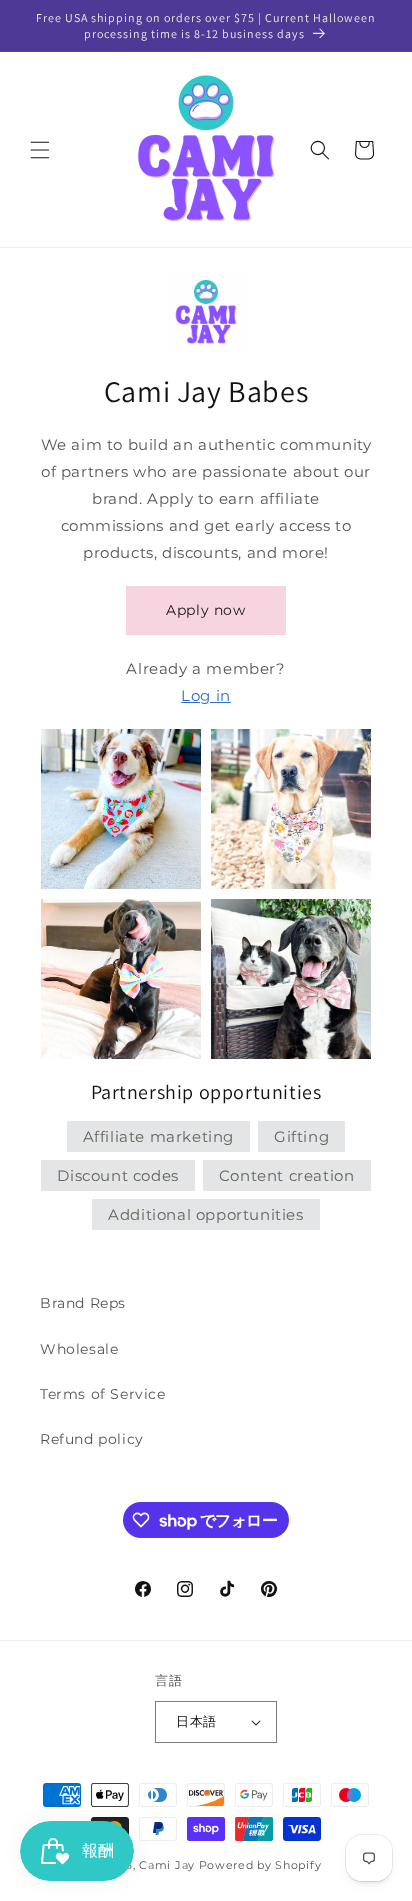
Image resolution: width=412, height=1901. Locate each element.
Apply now (205, 610)
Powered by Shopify (260, 1865)
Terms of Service (103, 1394)
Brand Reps (83, 1303)
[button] (40, 150)
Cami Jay (167, 1865)
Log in (206, 695)
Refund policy (92, 1439)
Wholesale (79, 1349)
